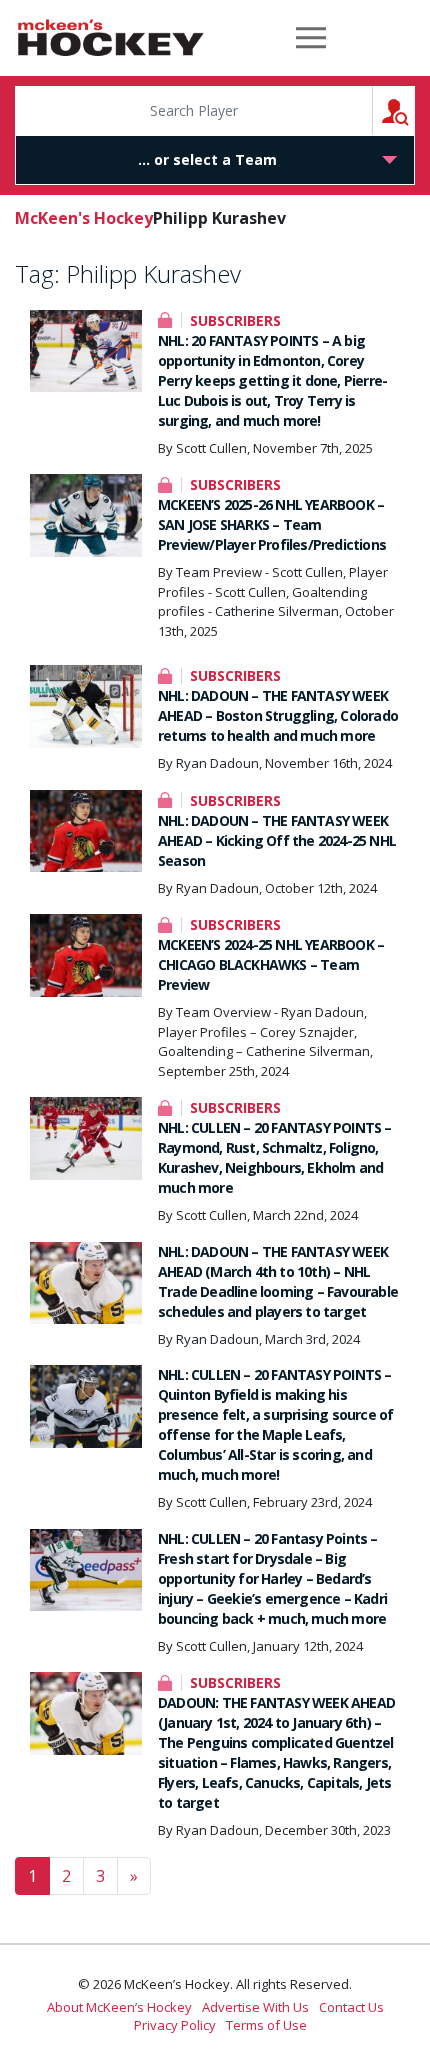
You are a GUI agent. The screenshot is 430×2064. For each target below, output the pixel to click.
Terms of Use (266, 2025)
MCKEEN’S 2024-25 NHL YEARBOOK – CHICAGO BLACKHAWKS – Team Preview (271, 964)
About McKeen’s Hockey (119, 2007)
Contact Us (351, 2007)
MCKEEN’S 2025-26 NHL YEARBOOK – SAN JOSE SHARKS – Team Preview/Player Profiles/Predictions (272, 524)
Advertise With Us (255, 2007)
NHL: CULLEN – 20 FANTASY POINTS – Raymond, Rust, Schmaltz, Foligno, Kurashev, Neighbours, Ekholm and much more (275, 1157)
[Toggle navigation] (311, 38)
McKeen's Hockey (111, 38)
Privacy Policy (175, 2025)
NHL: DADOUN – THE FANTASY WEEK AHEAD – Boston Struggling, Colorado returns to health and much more (278, 715)
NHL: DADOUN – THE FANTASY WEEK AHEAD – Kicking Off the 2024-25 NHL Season (277, 840)
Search (414, 110)
